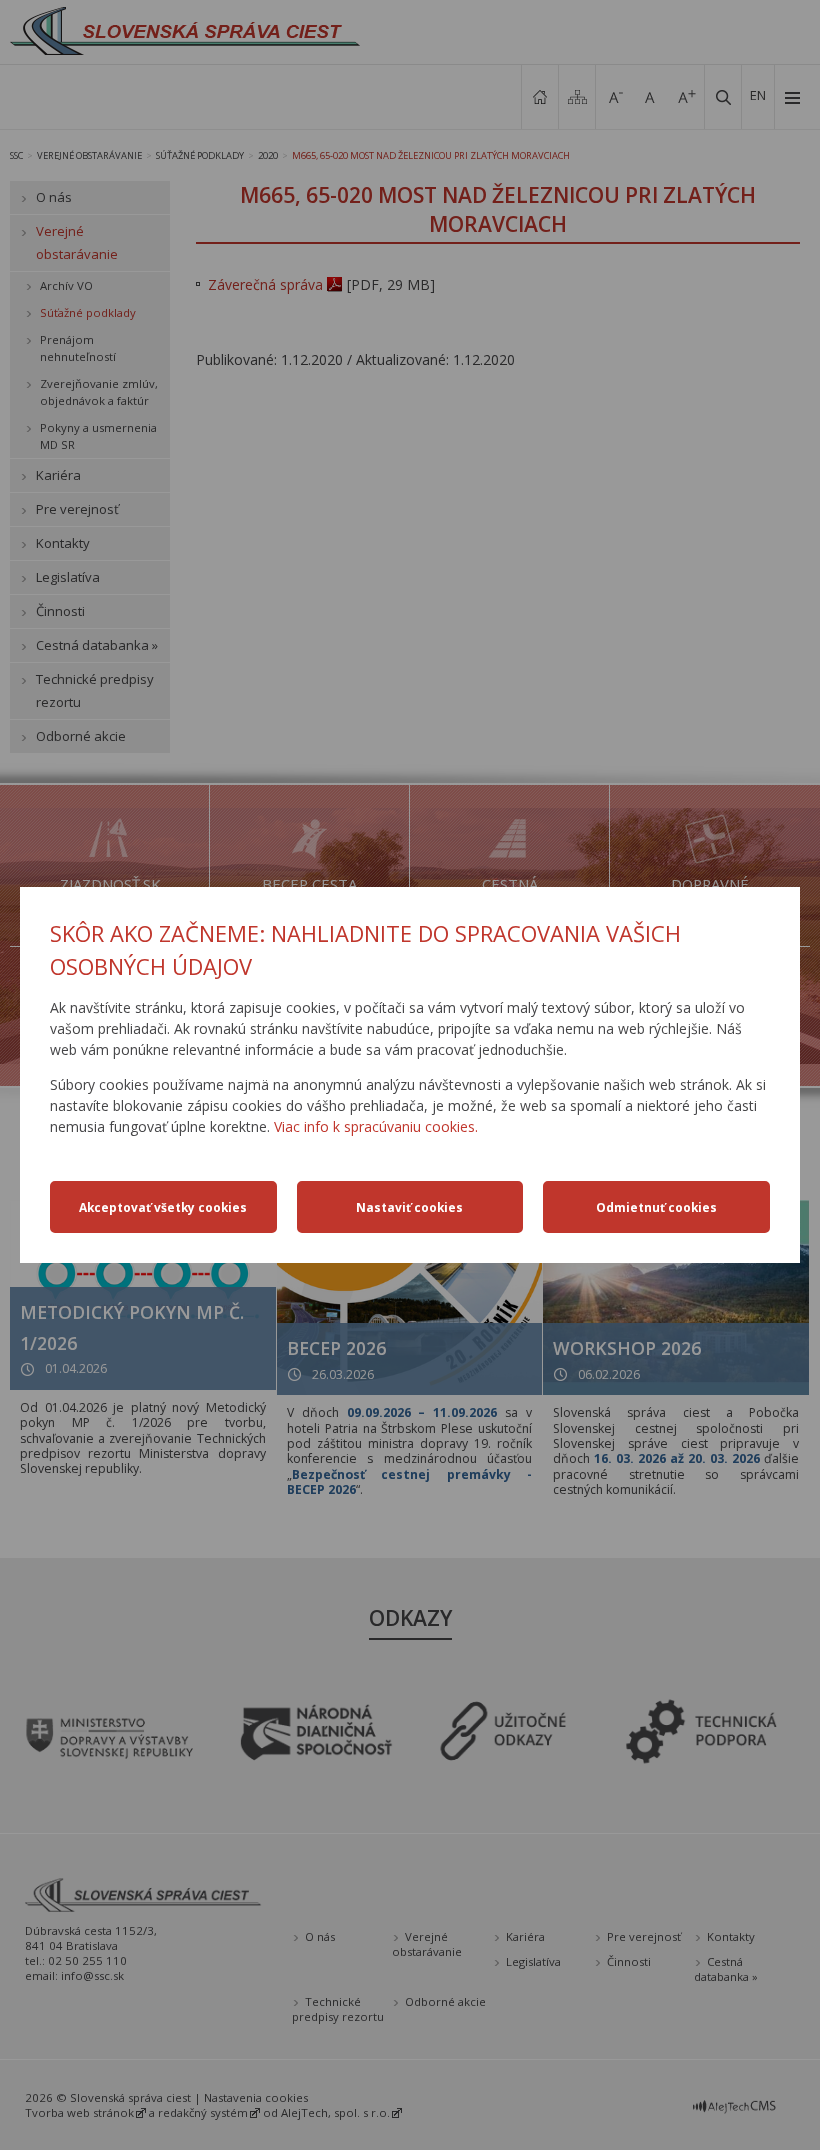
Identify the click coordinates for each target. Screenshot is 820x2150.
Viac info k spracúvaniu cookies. (376, 1126)
